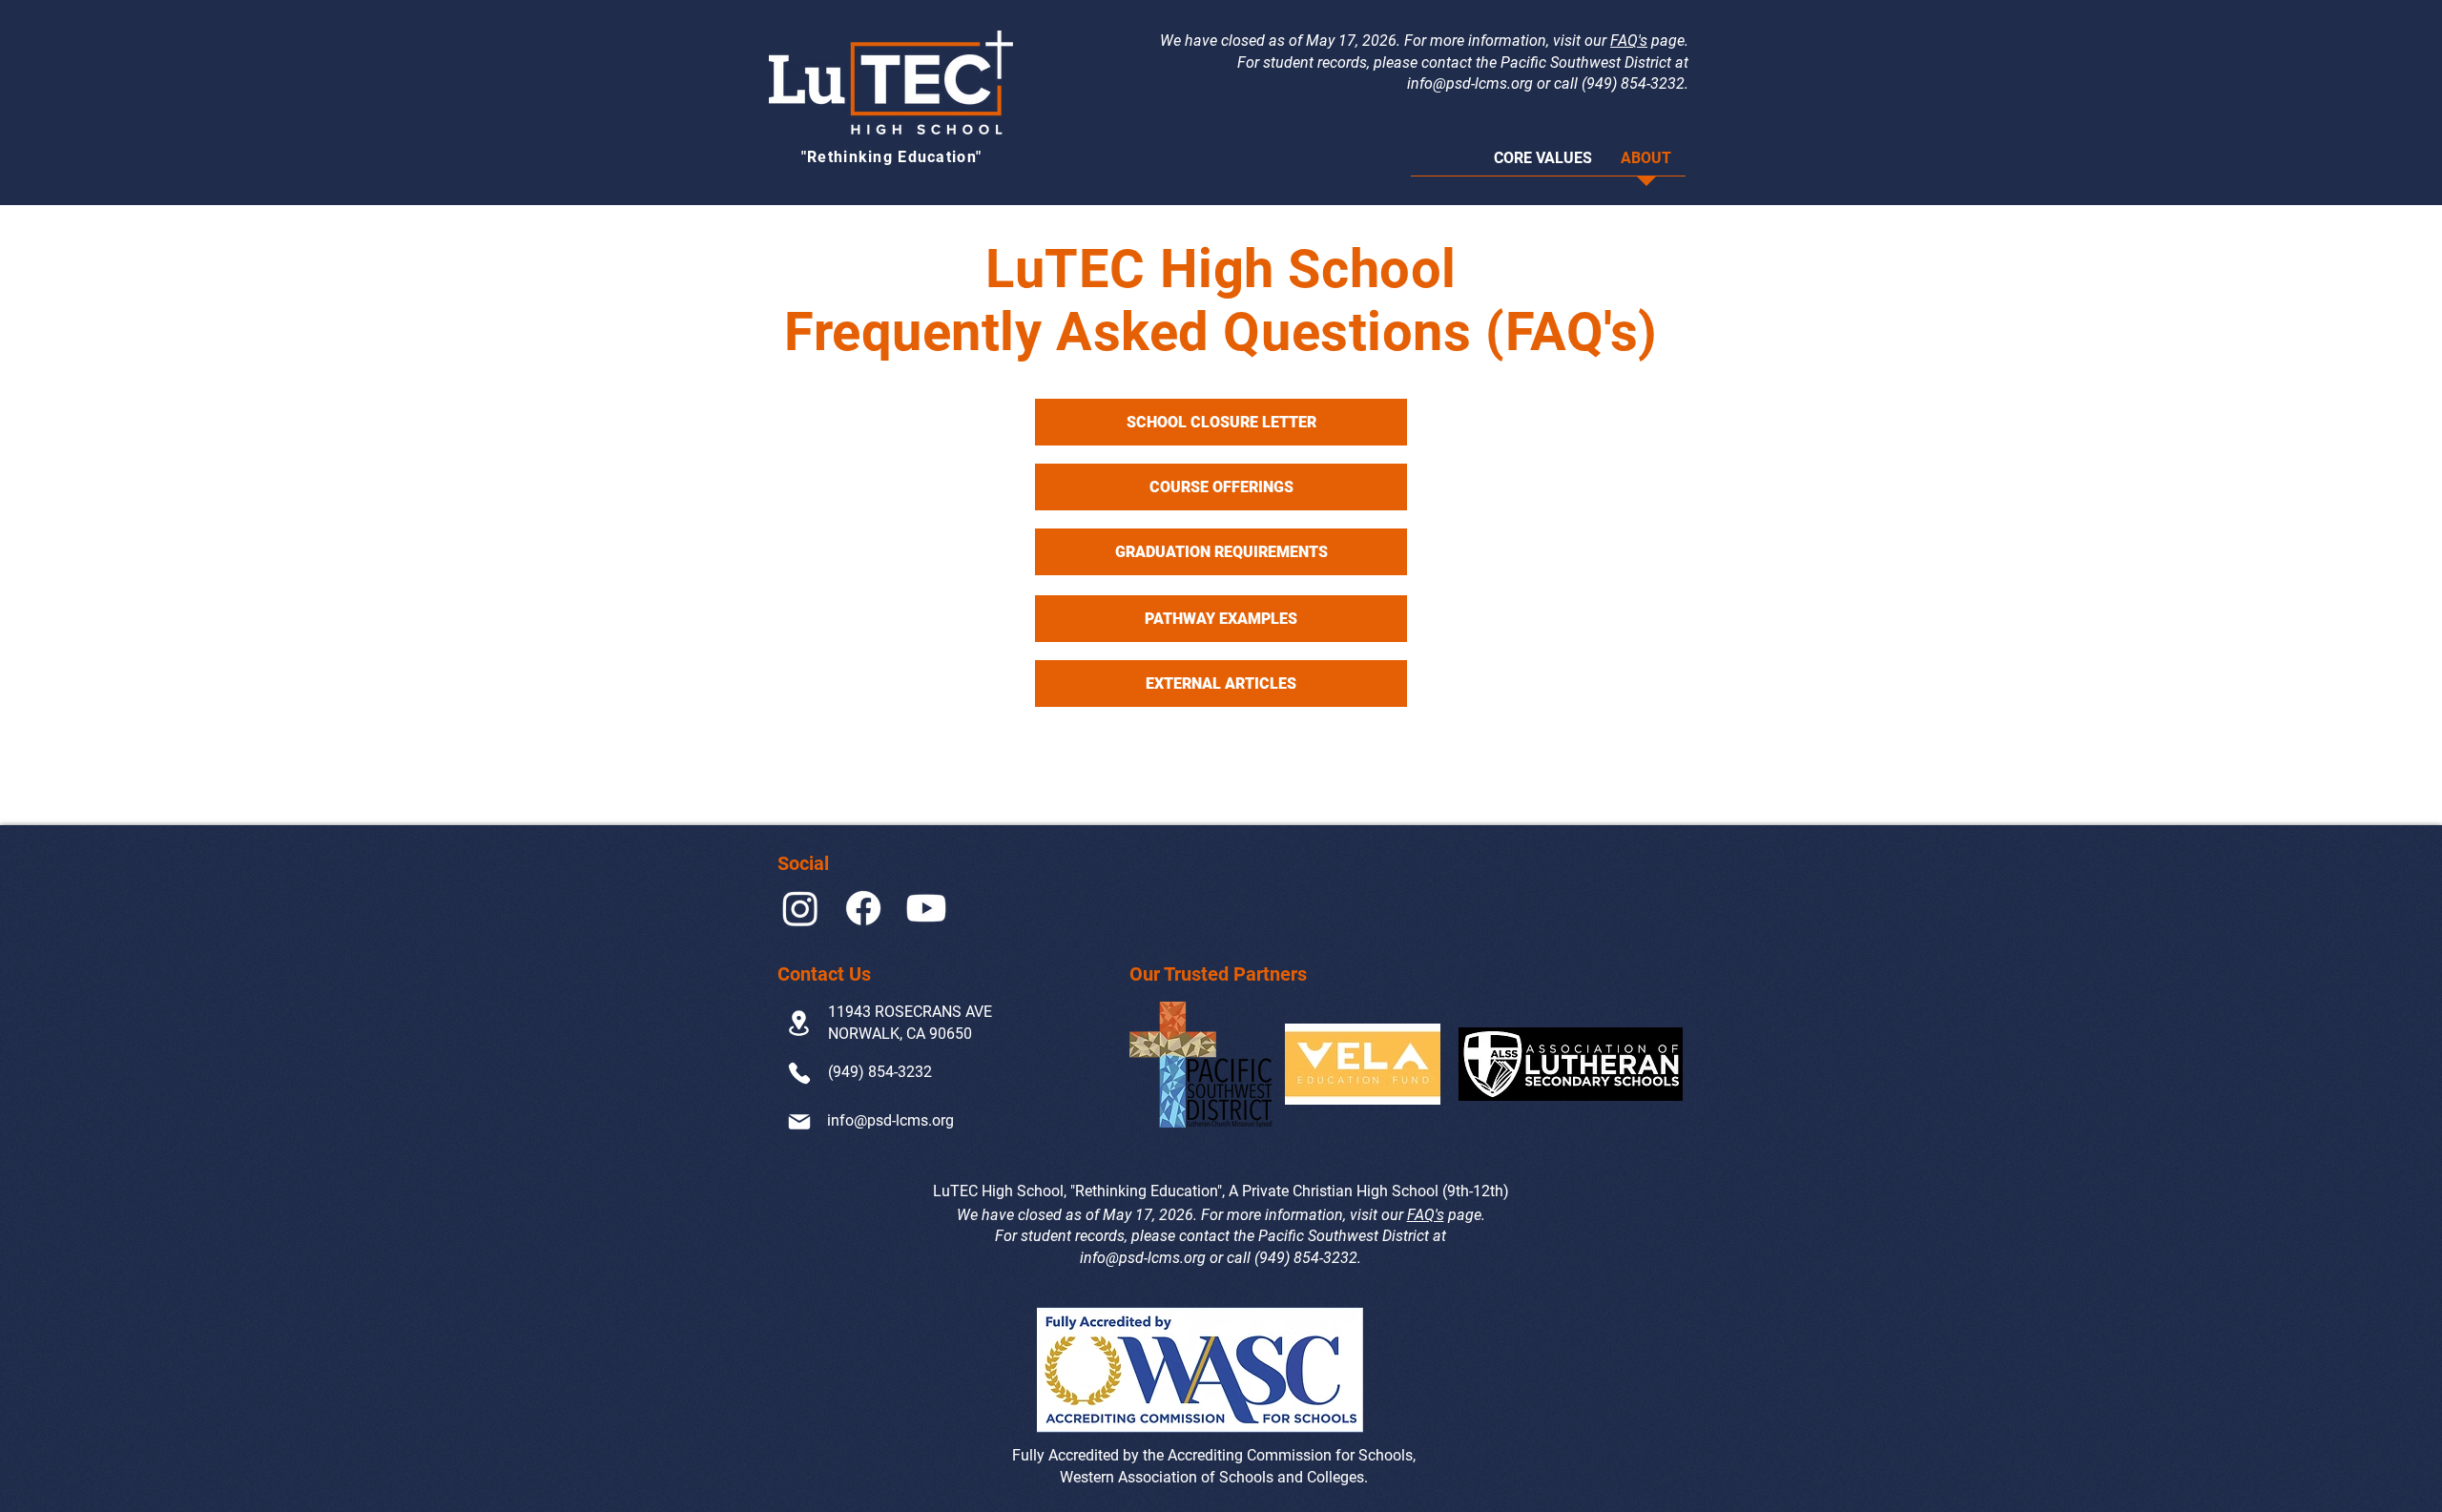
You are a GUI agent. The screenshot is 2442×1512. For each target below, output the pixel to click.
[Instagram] (800, 908)
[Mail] (799, 1122)
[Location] (799, 1023)
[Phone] (799, 1074)
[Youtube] (926, 908)
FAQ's (1629, 41)
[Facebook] (863, 908)
